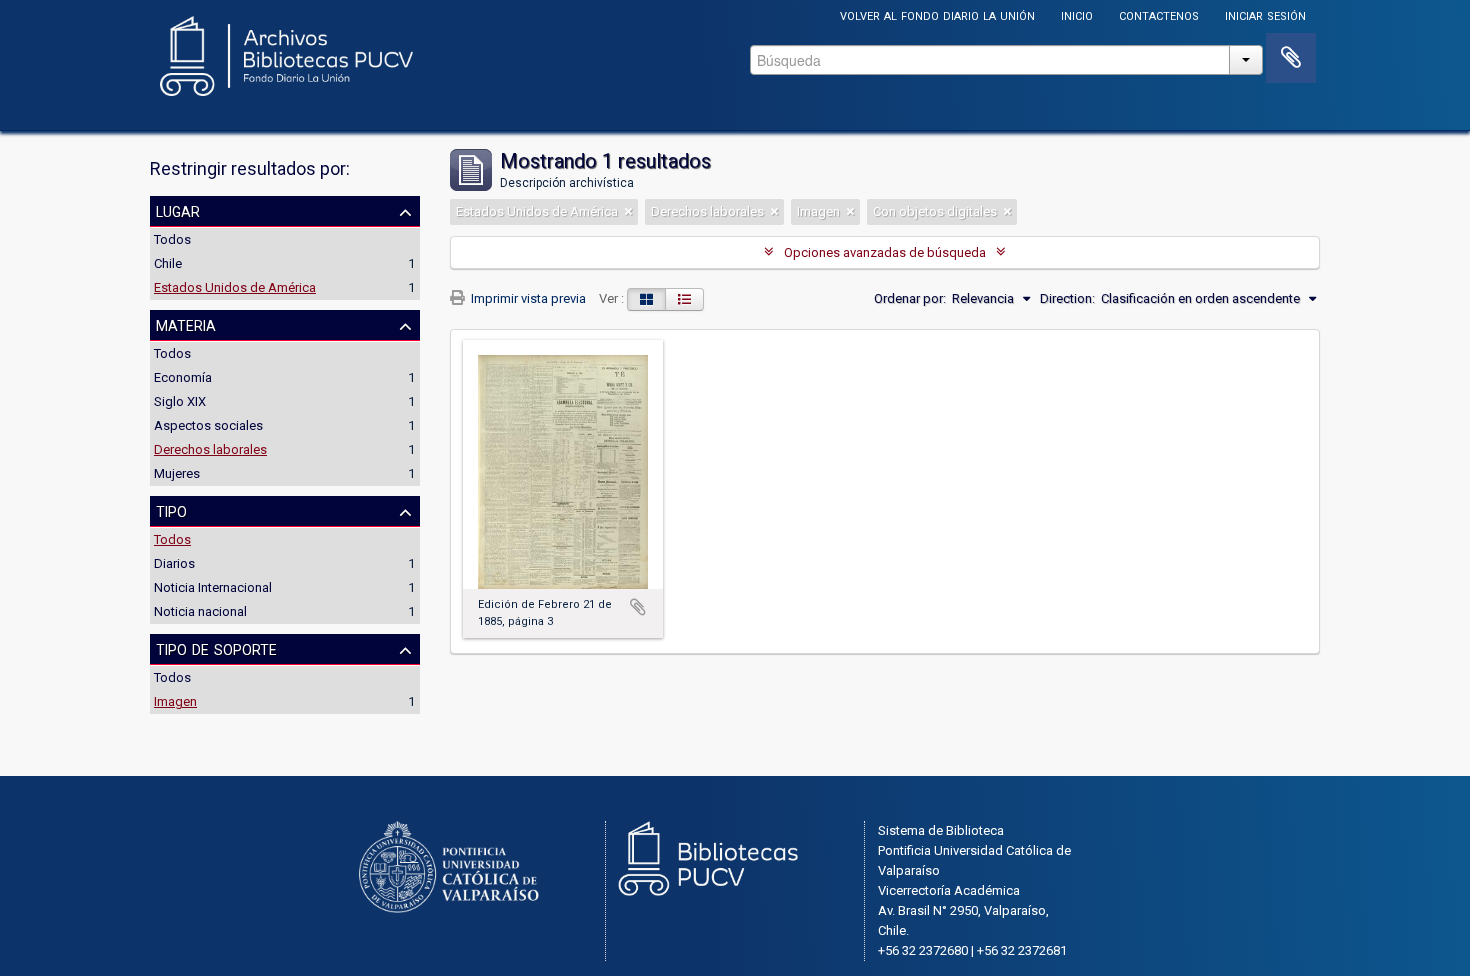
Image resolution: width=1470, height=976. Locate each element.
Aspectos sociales (208, 425)
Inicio (1077, 14)
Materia (186, 324)
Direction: (1067, 298)
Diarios (174, 563)
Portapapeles (1291, 58)
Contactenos (1159, 14)
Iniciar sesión (1265, 14)
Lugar (178, 210)
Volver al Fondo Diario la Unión (937, 14)
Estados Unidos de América (235, 287)
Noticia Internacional (213, 587)
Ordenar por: (910, 298)
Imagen (175, 701)
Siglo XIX (180, 401)
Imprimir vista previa (527, 298)
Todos (172, 239)
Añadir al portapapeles (638, 607)
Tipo (171, 510)
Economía (183, 377)
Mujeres (177, 473)
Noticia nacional (200, 611)
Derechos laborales (210, 449)
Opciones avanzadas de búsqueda (885, 252)
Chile (168, 263)
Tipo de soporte (216, 648)
